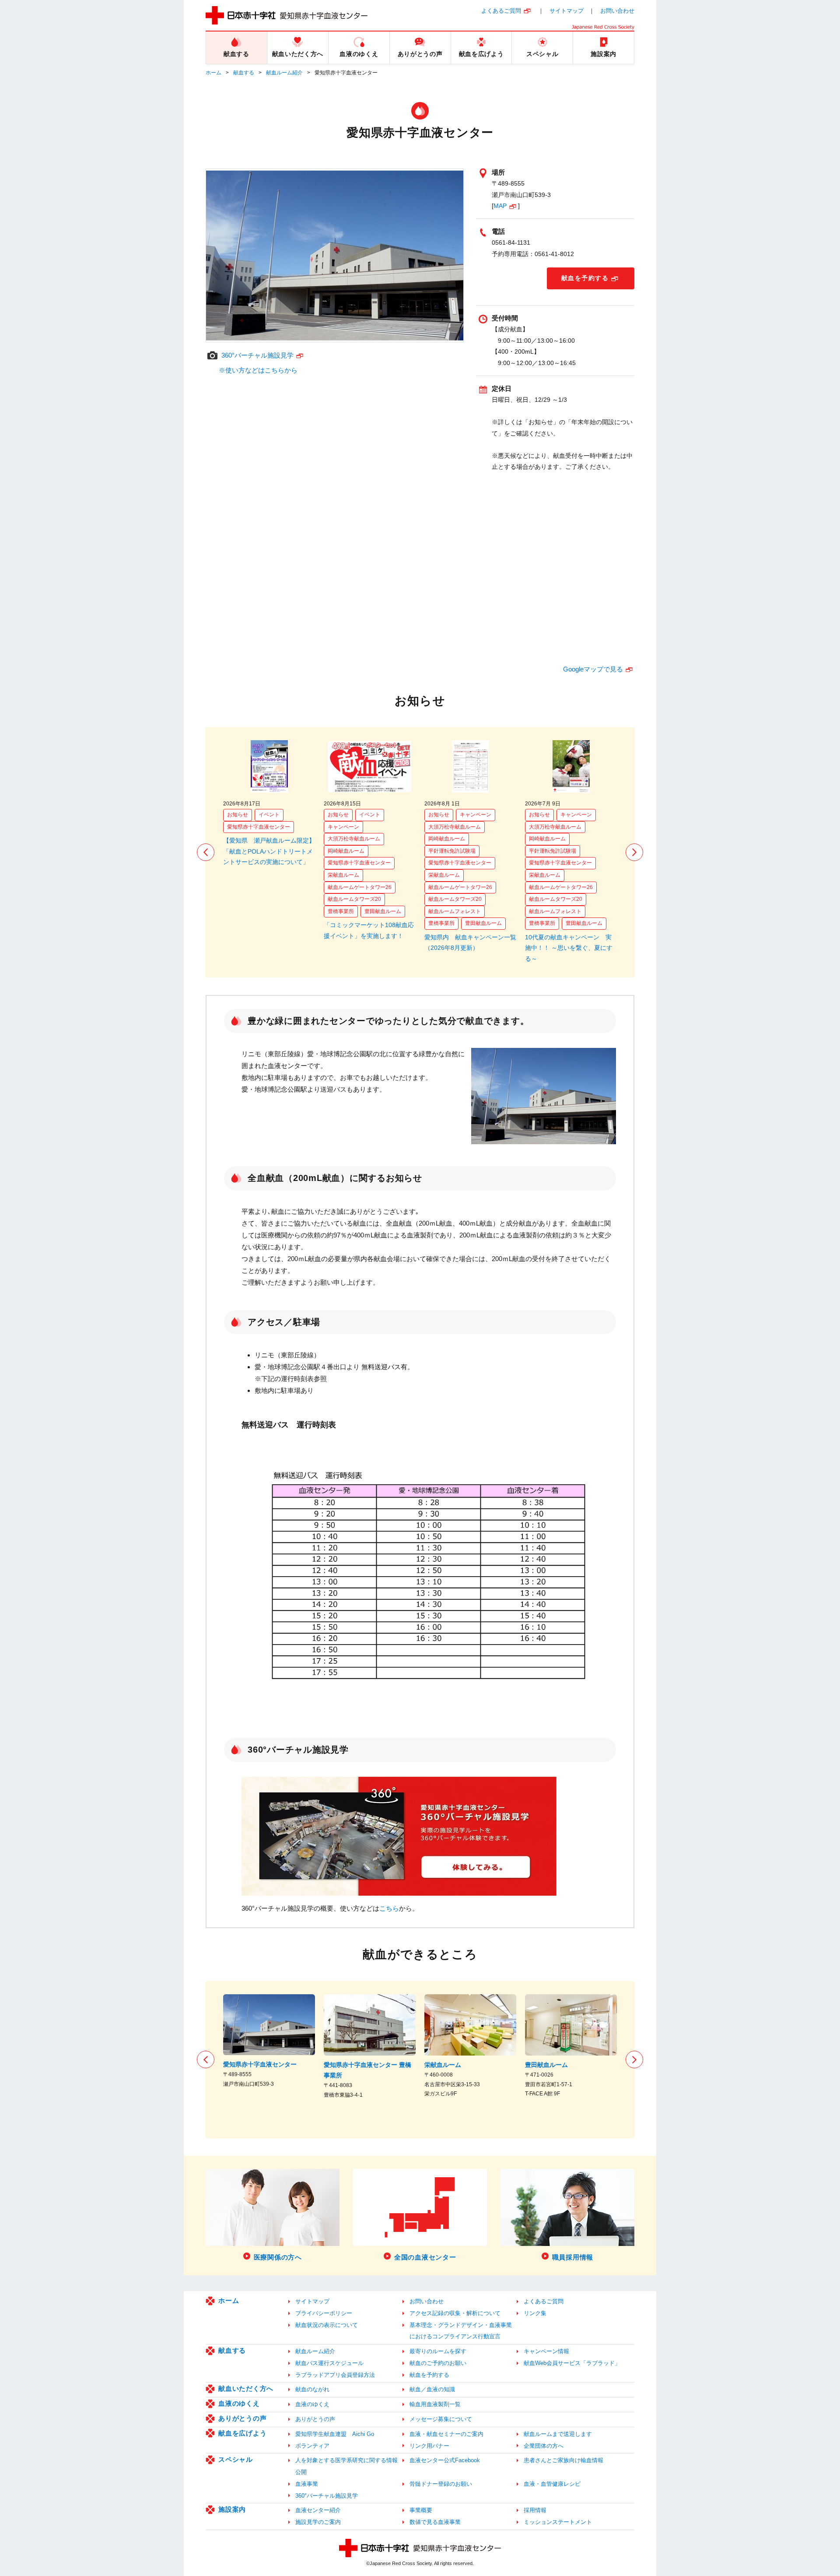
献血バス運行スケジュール (329, 2363)
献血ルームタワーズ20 (354, 899)
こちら (389, 1908)
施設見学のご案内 (318, 2522)
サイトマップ (567, 11)
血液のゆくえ (239, 2403)
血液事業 (307, 2484)
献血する (244, 73)
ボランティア (312, 2446)
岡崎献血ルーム (346, 851)
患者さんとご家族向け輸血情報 (563, 2460)
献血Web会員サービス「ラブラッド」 (572, 2363)
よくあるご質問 (501, 11)
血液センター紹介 (318, 2510)
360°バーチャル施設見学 (257, 355)
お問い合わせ (617, 11)
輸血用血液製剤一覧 (435, 2404)
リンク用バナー (429, 2446)
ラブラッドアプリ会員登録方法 (335, 2375)
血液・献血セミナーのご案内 (446, 2434)
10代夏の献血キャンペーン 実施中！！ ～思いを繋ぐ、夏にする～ (569, 948)
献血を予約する (585, 278)
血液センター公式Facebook (445, 2460)
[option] (269, 804)
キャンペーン (343, 827)
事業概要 (421, 2510)
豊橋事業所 (341, 911)
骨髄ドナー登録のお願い (441, 2484)
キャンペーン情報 (546, 2351)
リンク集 (535, 2313)
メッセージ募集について (441, 2419)
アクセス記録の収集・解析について (455, 2313)
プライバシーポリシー (324, 2313)
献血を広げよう (242, 2433)
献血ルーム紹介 (284, 73)
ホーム (213, 73)
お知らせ (238, 815)
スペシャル (236, 2459)
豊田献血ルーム (383, 911)
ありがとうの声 (242, 2418)
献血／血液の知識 (432, 2389)
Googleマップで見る (593, 669)
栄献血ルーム (343, 875)
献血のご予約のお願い (438, 2363)
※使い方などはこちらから (258, 370)
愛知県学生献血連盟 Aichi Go (335, 2434)
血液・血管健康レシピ (552, 2484)
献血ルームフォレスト (455, 911)
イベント (269, 815)
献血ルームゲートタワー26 (360, 887)
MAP (500, 206)
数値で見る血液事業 (435, 2522)
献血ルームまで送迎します (558, 2434)
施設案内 (232, 2509)
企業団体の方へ (544, 2446)
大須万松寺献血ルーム (354, 839)
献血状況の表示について (327, 2325)
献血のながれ (312, 2389)
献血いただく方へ (246, 2388)
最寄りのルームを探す (438, 2351)
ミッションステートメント (558, 2522)
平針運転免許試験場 (452, 851)
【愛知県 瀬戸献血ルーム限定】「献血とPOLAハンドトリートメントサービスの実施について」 (269, 851)
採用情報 (535, 2510)
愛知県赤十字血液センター (259, 827)
